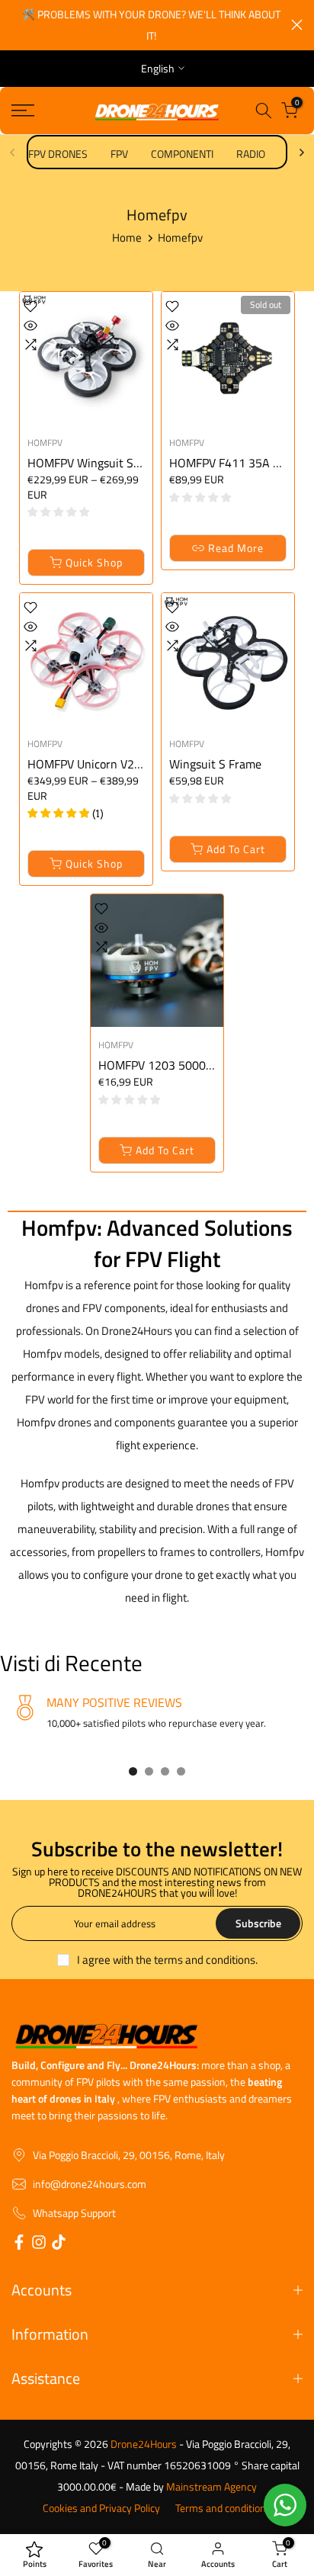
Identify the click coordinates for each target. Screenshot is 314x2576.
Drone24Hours (144, 2425)
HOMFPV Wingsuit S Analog (100, 444)
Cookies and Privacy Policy (101, 2489)
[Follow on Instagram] (39, 2226)
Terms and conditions (223, 2489)
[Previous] (13, 133)
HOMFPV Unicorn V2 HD (90, 745)
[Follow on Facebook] (19, 2226)
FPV (119, 135)
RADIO (251, 135)
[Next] (301, 133)
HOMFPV (45, 423)
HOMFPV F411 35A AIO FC (239, 444)
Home (127, 218)
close (297, 15)
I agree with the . (167, 1941)
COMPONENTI (182, 135)
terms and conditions (205, 1941)
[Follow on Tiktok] (59, 2226)
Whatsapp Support (74, 2194)
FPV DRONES (58, 135)
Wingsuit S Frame (215, 745)
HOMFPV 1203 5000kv (158, 1046)
